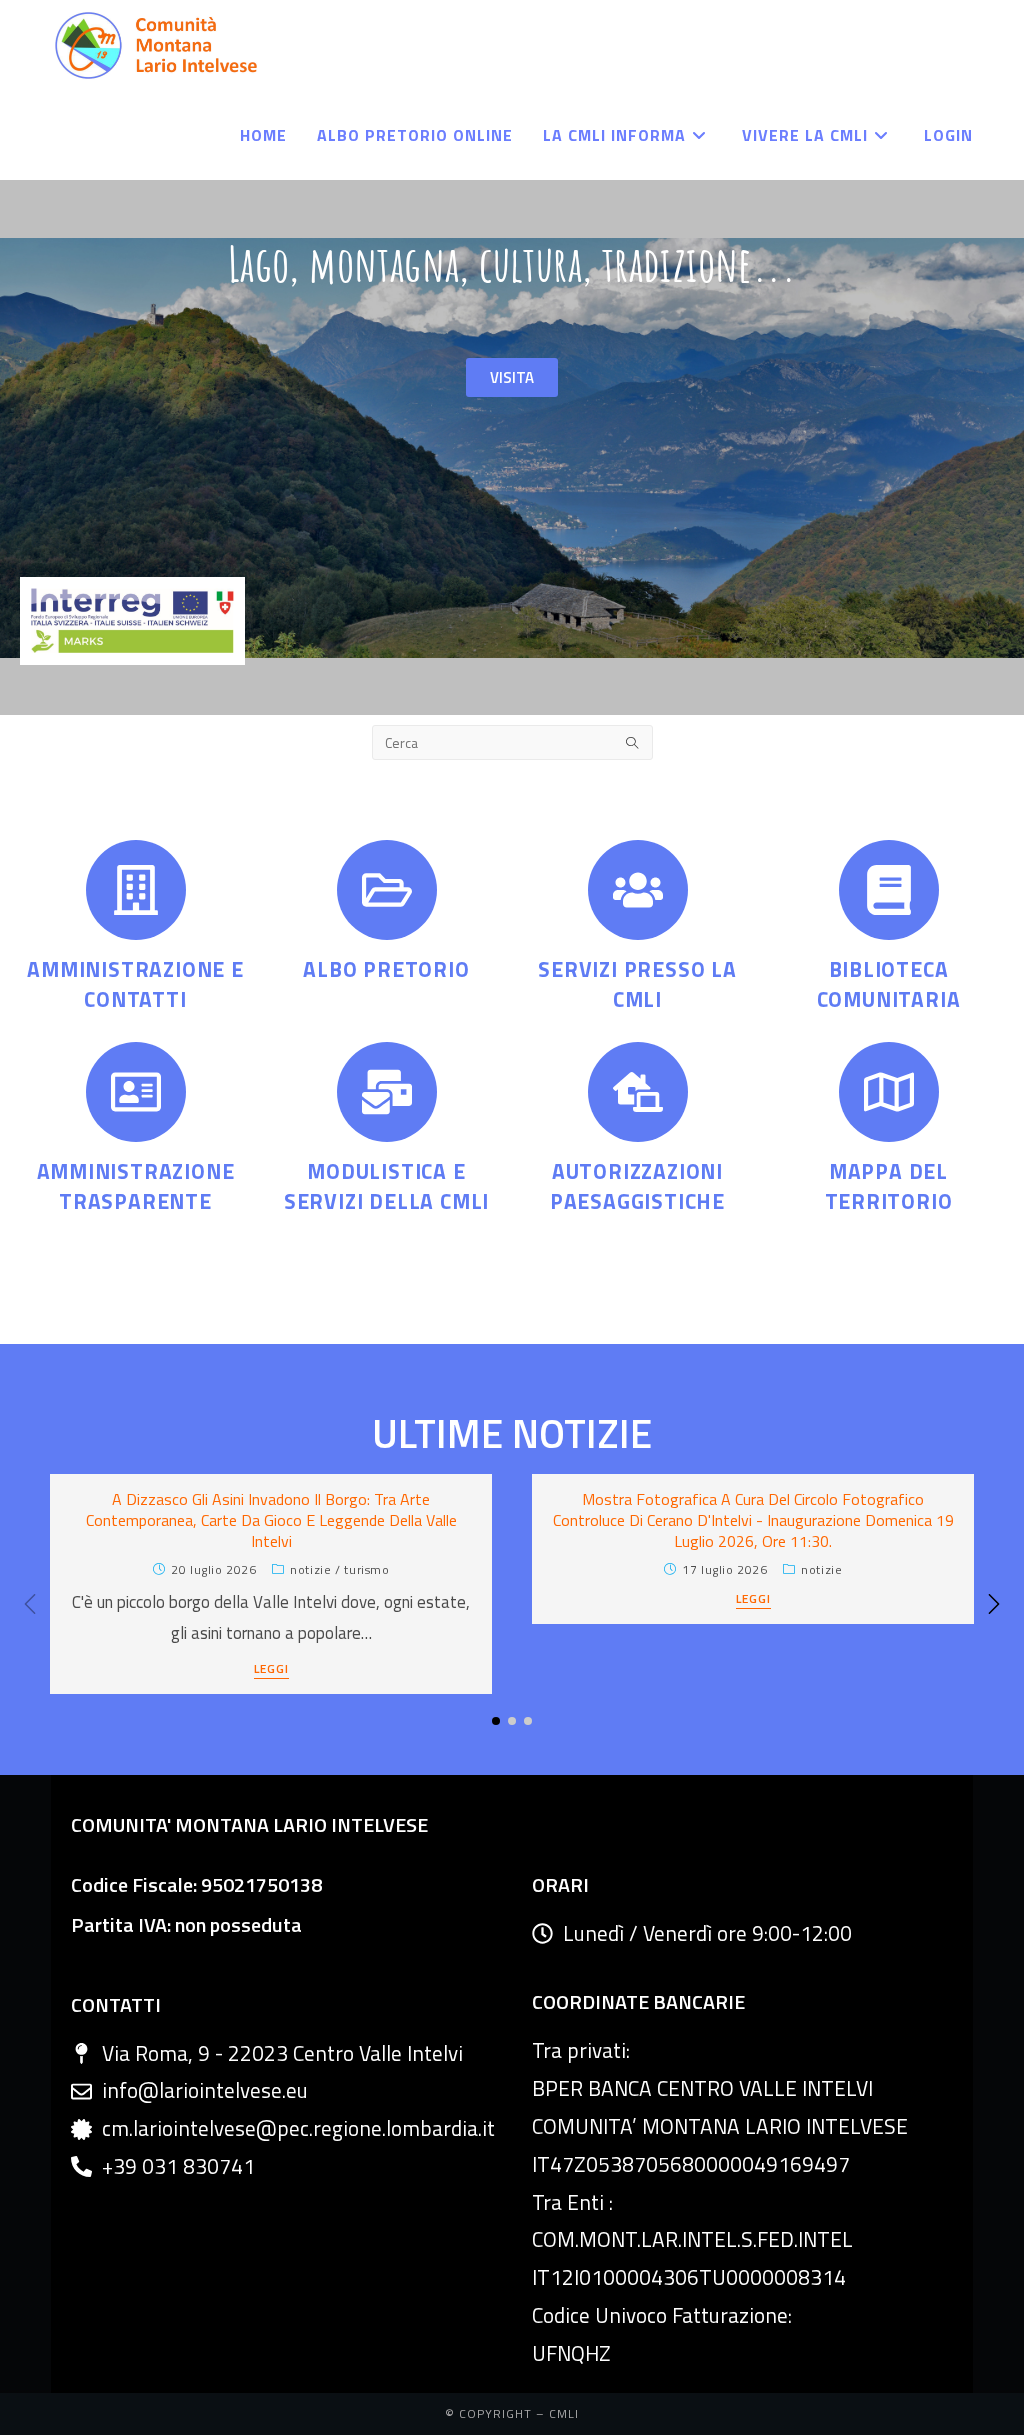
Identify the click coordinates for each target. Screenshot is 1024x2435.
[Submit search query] (633, 742)
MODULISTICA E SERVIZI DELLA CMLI (386, 1185)
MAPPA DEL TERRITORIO (889, 1185)
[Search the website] (512, 741)
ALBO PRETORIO (386, 969)
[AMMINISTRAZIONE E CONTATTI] (136, 890)
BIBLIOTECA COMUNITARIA (889, 983)
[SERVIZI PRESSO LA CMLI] (638, 890)
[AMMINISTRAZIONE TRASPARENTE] (136, 1092)
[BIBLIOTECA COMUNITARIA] (889, 890)
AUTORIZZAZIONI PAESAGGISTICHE (637, 1185)
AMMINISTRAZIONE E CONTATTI (135, 983)
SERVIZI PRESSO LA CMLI (637, 983)
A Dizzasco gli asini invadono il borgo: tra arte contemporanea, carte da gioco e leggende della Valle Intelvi (271, 1520)
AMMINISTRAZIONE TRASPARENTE (136, 1185)
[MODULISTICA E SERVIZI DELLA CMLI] (387, 1092)
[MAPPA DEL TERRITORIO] (889, 1092)
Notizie (310, 1569)
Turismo (366, 1569)
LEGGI (271, 1670)
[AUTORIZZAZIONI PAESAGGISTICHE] (638, 1092)
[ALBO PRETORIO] (387, 890)
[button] (994, 1604)
